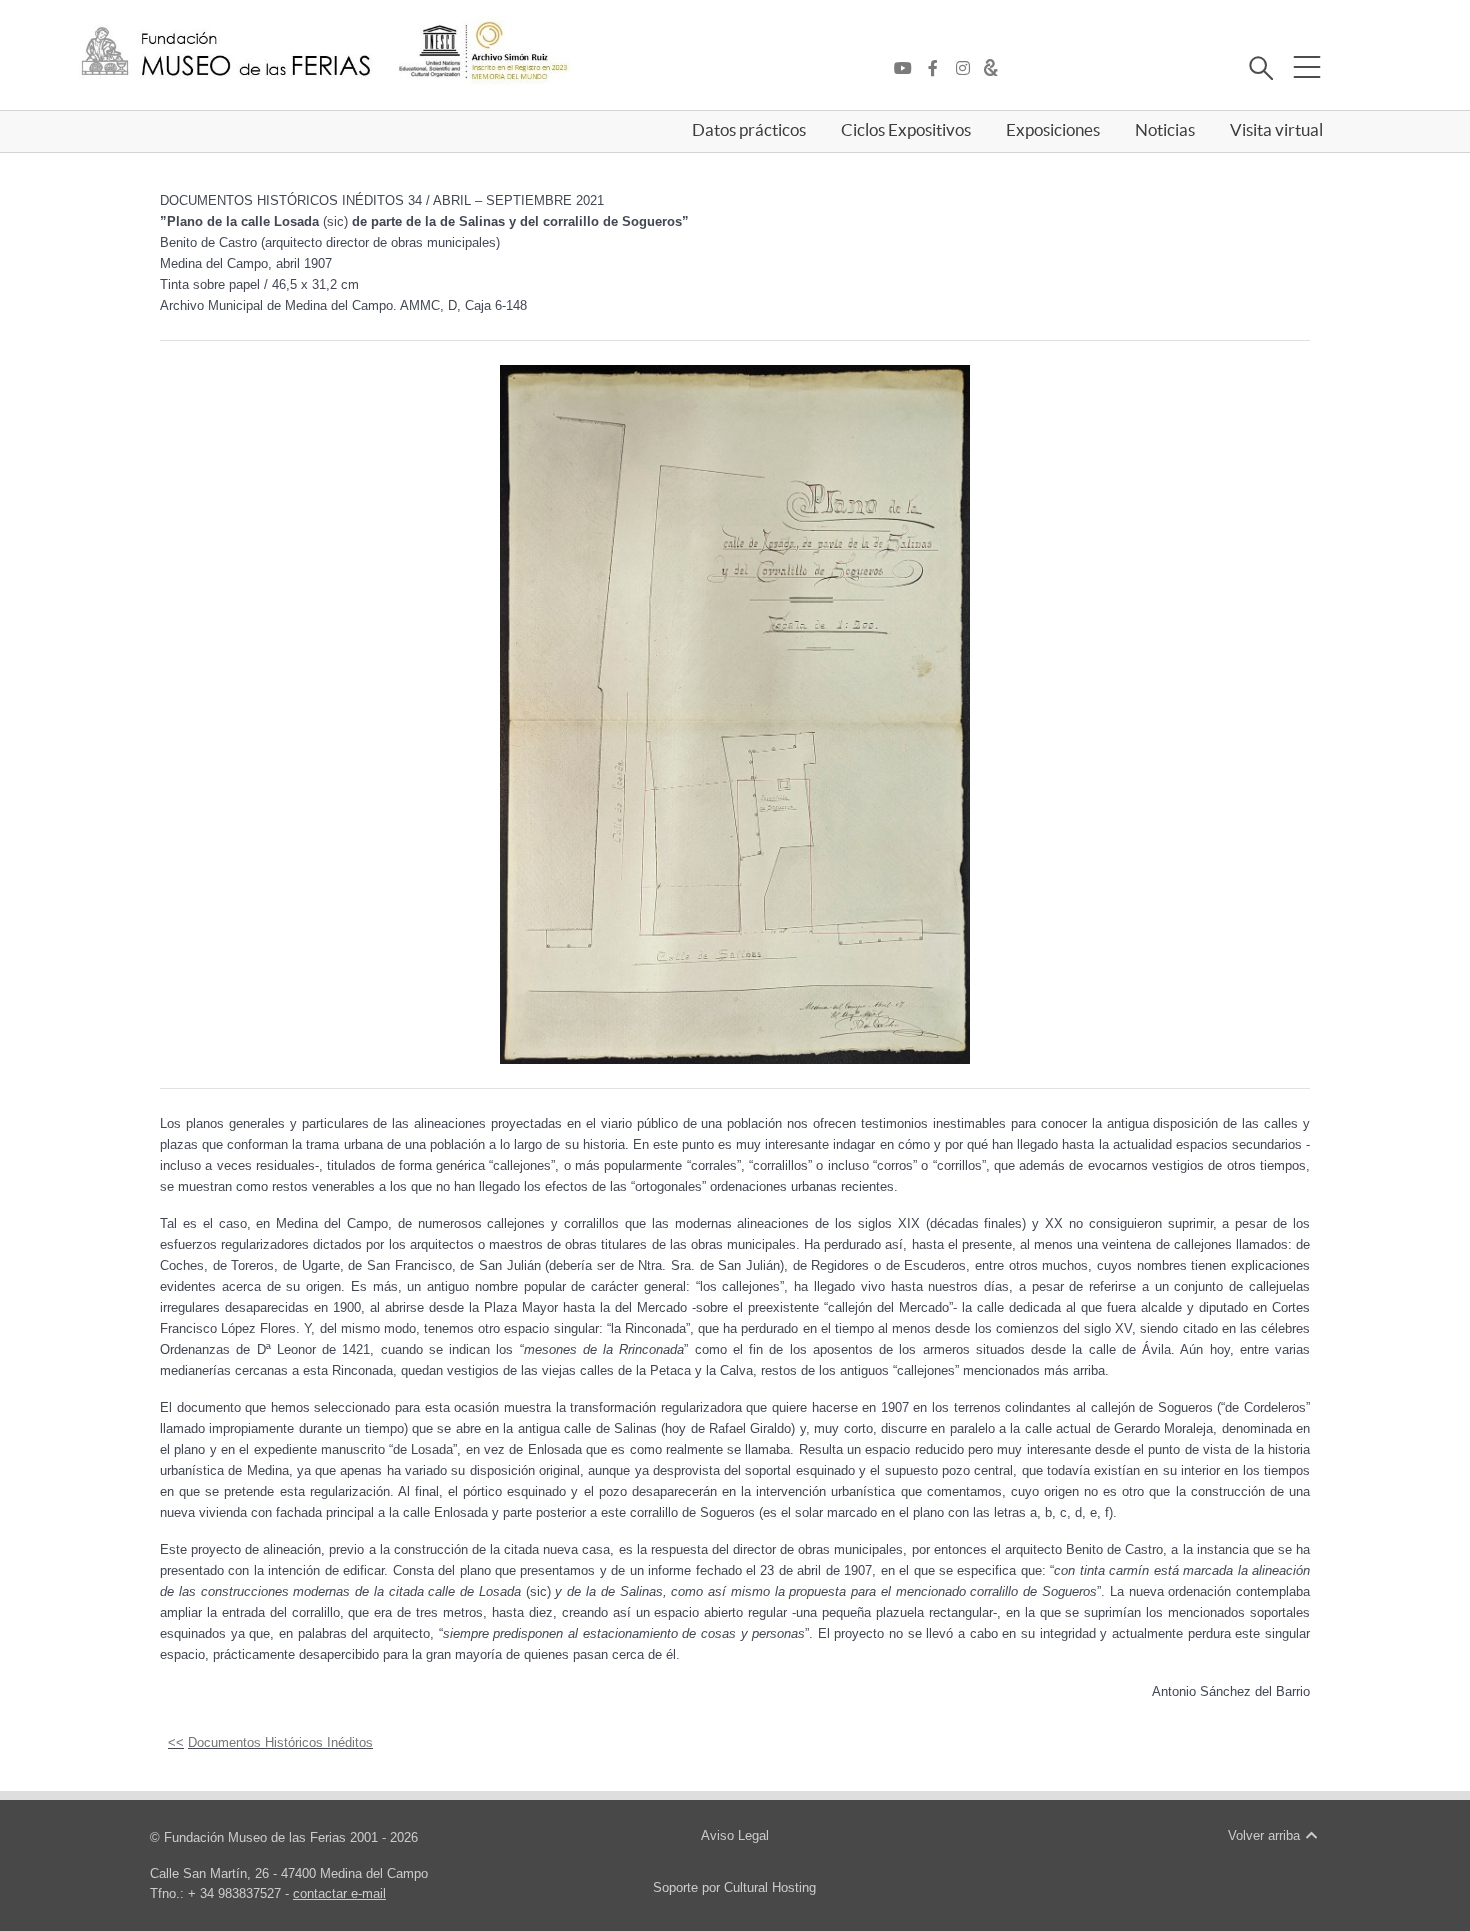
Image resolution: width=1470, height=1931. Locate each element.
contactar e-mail (339, 1893)
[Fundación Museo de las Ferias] (226, 52)
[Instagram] (968, 69)
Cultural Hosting (770, 1887)
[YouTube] (908, 69)
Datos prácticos (749, 130)
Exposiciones (1053, 130)
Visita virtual (1276, 130)
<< (176, 1742)
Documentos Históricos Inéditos (280, 1742)
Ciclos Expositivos (906, 130)
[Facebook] (938, 69)
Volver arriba (1266, 1835)
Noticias (1165, 130)
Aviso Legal (735, 1835)
